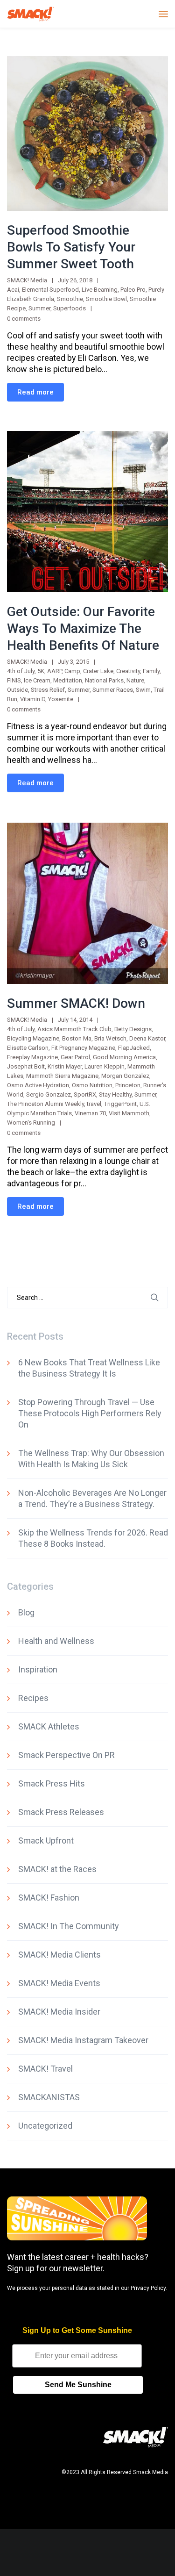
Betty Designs (133, 1029)
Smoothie (70, 299)
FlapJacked (134, 1048)
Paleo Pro (133, 290)
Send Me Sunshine (78, 2385)
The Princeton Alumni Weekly (45, 1104)
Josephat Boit (26, 1066)
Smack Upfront (46, 1841)
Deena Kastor (147, 1038)
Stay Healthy (115, 1094)
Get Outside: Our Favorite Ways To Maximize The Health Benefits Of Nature (83, 628)
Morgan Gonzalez (125, 1076)
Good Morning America (124, 1057)
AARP (54, 671)
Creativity (128, 671)
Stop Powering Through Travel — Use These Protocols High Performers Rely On (90, 1413)
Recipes (33, 1698)
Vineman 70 (90, 1113)
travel (94, 1104)
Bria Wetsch (110, 1038)
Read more (35, 392)
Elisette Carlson (28, 1048)
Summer (39, 308)
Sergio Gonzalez (49, 1094)
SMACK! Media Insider (59, 2012)
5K (41, 671)
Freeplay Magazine (32, 1057)
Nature (135, 680)
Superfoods (70, 308)
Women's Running (31, 1123)
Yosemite (61, 699)
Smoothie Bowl (106, 299)
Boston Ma (77, 1038)
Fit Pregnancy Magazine (83, 1048)
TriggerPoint (120, 1104)
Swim (143, 690)
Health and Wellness (56, 1641)
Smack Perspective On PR (66, 1755)
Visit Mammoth (129, 1113)
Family (151, 671)
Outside (17, 690)
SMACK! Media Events (59, 1983)
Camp (72, 671)
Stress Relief (48, 690)
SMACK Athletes (49, 1726)
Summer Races (113, 690)
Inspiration (38, 1669)
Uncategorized (45, 2126)
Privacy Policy (148, 2288)
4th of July (21, 671)
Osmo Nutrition (92, 1085)
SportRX (85, 1094)
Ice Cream (37, 680)
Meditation (68, 680)
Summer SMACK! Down (76, 1003)
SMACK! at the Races (57, 1869)
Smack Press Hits (52, 1783)
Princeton (128, 1085)
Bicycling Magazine (33, 1038)
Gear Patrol (75, 1057)
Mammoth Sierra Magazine (62, 1076)
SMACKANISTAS (49, 2097)
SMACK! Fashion (49, 1898)
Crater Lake (98, 671)
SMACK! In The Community (69, 1926)
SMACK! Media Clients (59, 1955)
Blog (26, 1612)
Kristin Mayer (65, 1066)
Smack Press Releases (61, 1812)
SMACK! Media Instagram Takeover (83, 2040)
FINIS (14, 680)
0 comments (24, 319)
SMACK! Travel (45, 2069)
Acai (13, 290)
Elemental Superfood (50, 290)
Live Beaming (100, 290)
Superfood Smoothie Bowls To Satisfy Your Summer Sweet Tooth (71, 247)
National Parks (104, 680)
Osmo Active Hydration (38, 1085)
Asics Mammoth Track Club (74, 1029)
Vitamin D (33, 699)
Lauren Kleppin (105, 1066)
